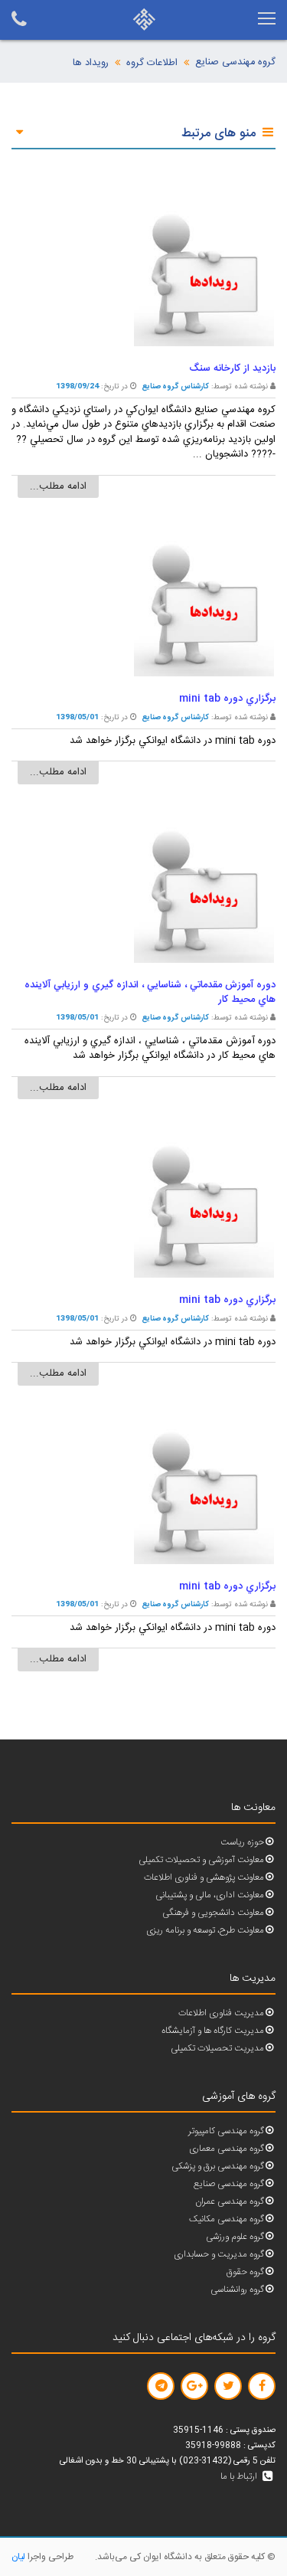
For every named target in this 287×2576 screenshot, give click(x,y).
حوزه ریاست (242, 1843)
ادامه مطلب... (58, 486)
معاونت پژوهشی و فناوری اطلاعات (204, 1878)
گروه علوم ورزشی (235, 2237)
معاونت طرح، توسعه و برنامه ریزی (205, 1931)
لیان (18, 2557)
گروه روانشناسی (237, 2290)
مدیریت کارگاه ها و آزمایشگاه (213, 2031)
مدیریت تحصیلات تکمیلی (217, 2049)
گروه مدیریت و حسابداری (219, 2255)
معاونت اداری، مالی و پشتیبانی (210, 1895)
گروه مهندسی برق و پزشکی (218, 2167)
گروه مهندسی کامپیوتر (226, 2131)
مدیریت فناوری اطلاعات (221, 2013)
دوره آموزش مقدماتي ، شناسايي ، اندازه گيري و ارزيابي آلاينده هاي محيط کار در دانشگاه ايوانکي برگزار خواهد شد (150, 1049)
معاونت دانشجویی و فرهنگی (213, 1913)
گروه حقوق (245, 2272)
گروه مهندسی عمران (230, 2202)
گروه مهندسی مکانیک (227, 2219)
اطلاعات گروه (152, 63)
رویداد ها (91, 63)
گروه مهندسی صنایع (235, 62)
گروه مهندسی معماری (227, 2149)
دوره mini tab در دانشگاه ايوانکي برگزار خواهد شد (173, 741)
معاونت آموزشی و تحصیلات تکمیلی (201, 1860)
